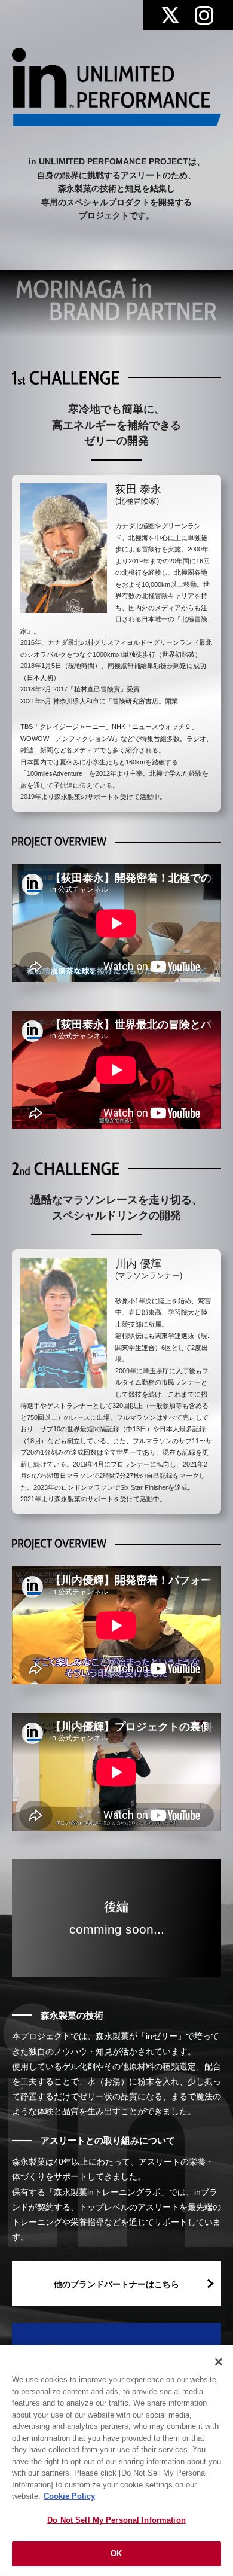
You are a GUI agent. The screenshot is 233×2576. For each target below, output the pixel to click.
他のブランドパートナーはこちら (116, 2284)
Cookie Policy (69, 2496)
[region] (116, 2461)
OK (116, 2554)
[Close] (219, 2362)
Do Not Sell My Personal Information (116, 2520)
